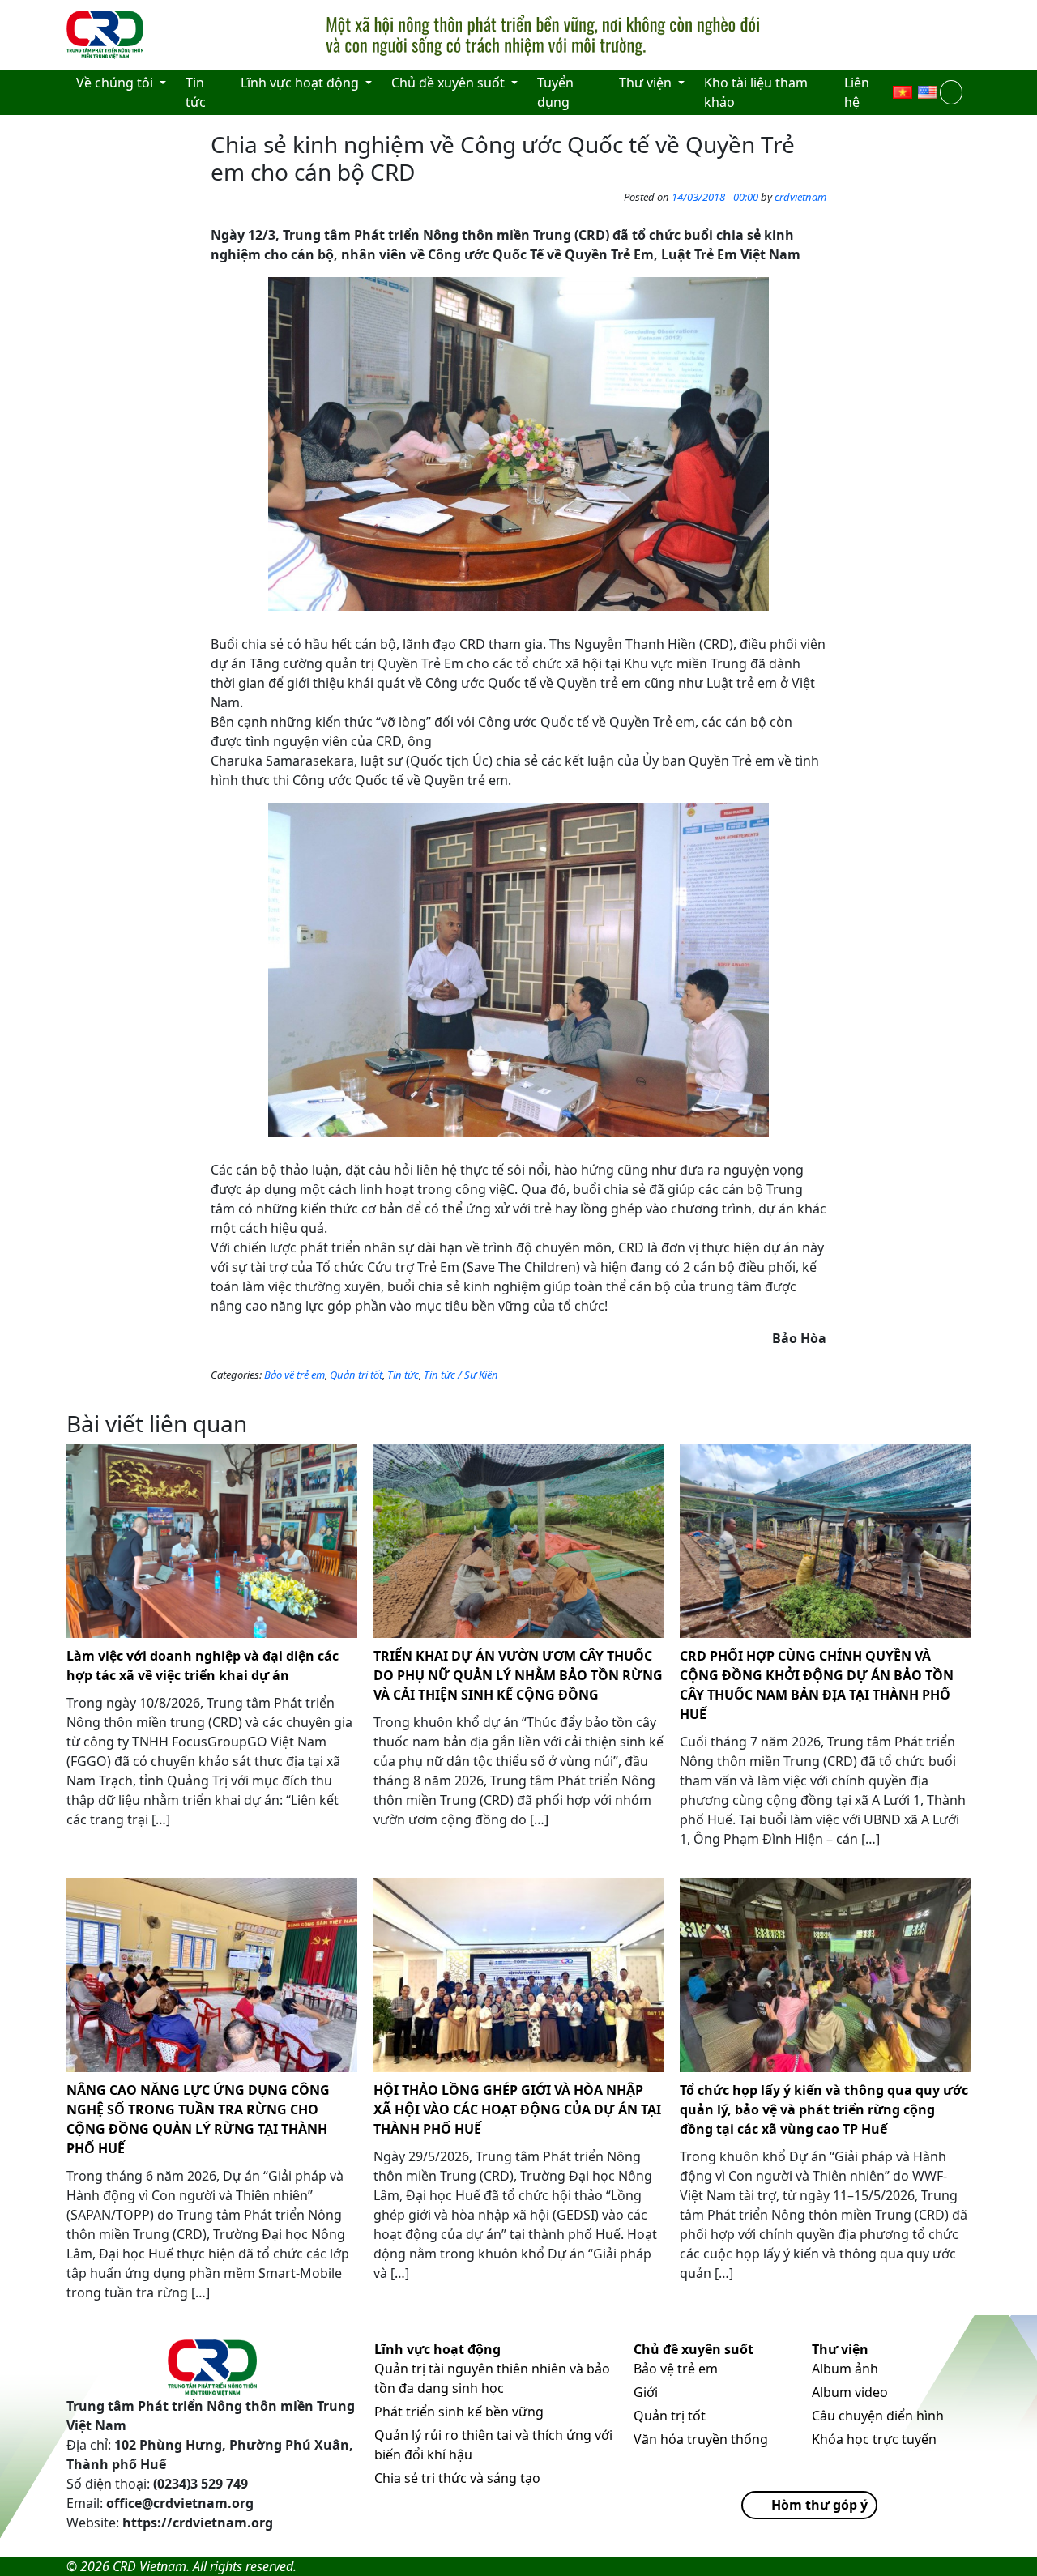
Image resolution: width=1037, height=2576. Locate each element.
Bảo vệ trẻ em (294, 1375)
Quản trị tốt (356, 1375)
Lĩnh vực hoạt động (437, 2349)
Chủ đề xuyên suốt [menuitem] (450, 83)
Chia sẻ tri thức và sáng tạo (457, 2478)
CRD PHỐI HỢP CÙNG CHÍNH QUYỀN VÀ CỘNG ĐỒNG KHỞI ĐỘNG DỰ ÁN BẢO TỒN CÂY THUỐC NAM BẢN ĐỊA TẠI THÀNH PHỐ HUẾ (817, 1685)
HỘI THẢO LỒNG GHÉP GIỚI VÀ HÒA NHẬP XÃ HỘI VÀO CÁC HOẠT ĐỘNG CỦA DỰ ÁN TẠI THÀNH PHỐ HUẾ (517, 2109)
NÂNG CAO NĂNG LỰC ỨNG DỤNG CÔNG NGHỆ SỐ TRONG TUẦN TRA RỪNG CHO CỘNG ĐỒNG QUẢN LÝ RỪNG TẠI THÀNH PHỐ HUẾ (198, 2119)
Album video (850, 2392)
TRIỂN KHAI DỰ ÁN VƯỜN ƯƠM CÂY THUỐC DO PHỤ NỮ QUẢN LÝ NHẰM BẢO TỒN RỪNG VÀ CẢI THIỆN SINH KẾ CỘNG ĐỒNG (518, 1675)
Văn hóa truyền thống (701, 2439)
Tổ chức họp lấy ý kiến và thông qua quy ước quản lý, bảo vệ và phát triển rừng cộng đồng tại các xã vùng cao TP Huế (824, 2109)
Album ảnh (845, 2369)
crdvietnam (800, 197)
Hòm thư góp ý (819, 2505)
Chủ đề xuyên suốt (693, 2349)
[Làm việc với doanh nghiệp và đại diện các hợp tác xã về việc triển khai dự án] (212, 1541)
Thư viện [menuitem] (647, 83)
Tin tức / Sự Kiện (461, 1375)
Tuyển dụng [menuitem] (555, 92)
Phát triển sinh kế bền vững (459, 2412)
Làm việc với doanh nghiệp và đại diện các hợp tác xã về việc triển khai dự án (203, 1665)
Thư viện (840, 2349)
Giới (646, 2392)
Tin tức (403, 1375)
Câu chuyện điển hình (878, 2416)
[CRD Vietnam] (107, 35)
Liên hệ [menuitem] (857, 92)
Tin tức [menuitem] (196, 92)
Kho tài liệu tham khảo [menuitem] (756, 92)
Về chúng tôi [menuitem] (116, 83)
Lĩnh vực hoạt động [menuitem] (301, 83)
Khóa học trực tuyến (874, 2439)
